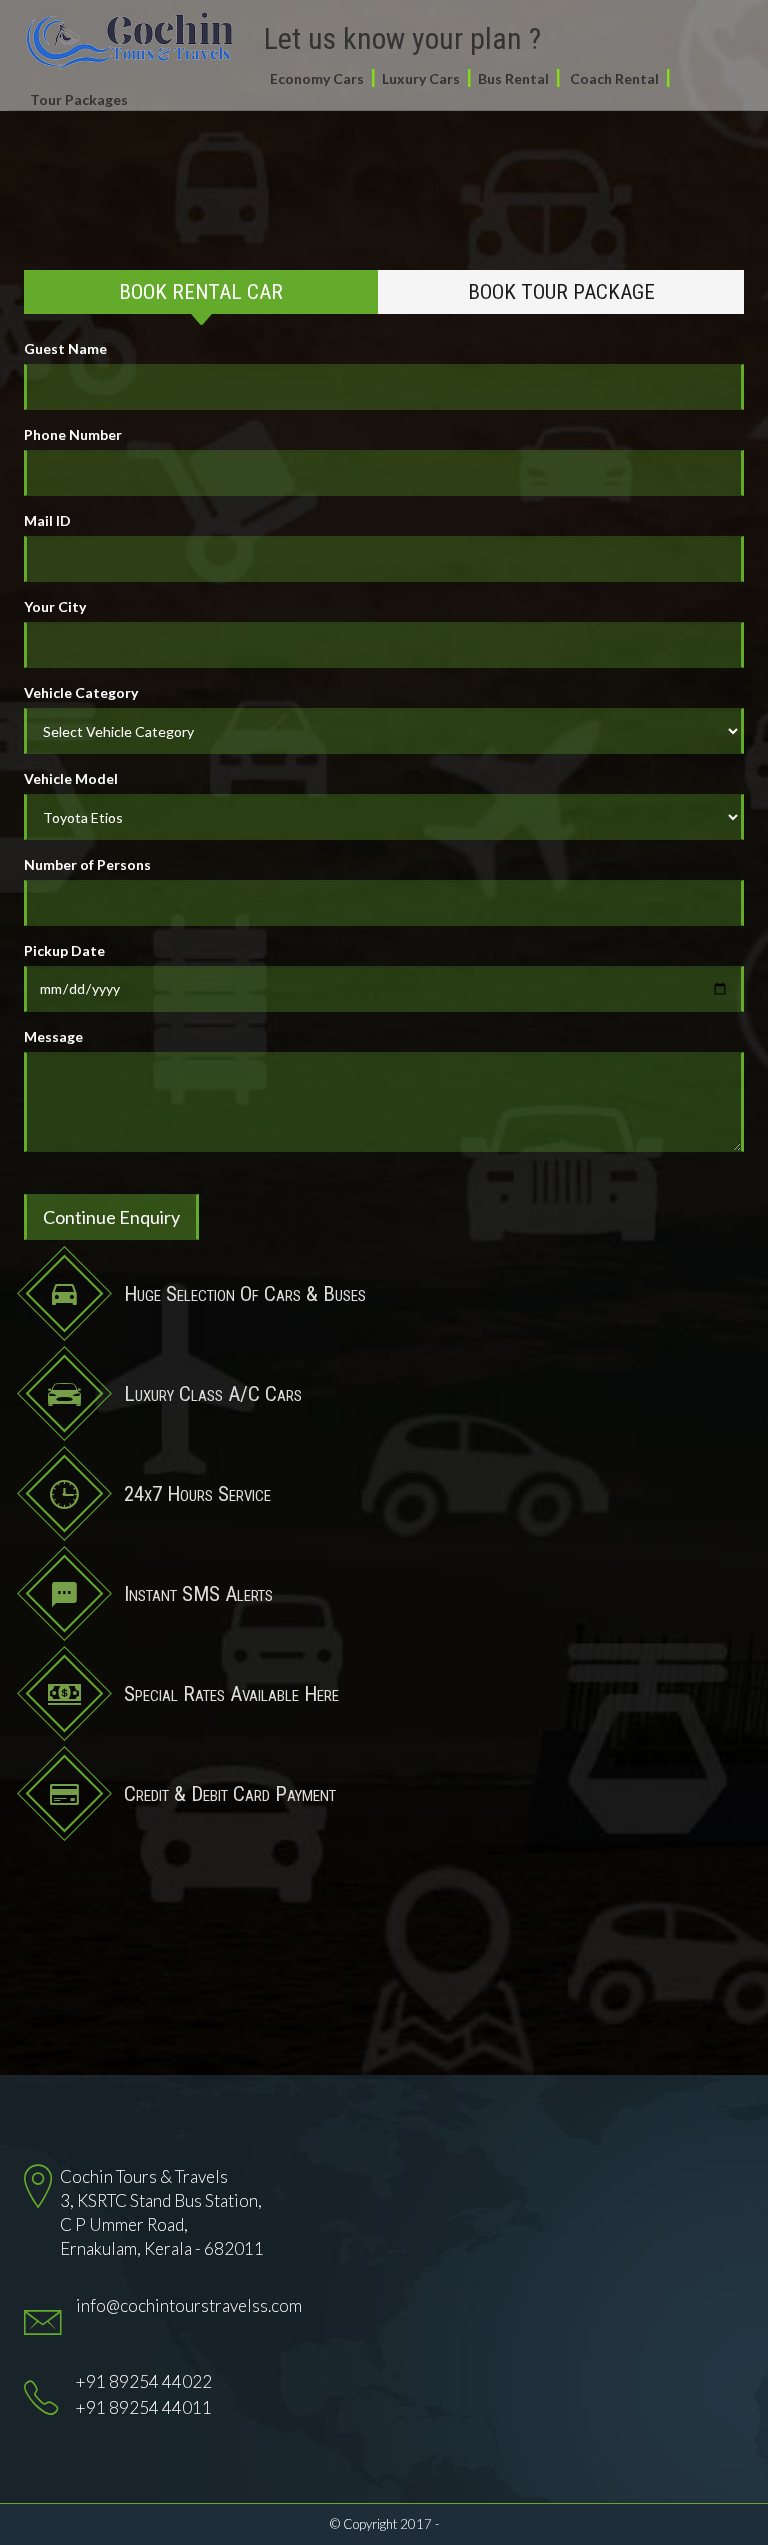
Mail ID (47, 520)
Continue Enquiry (111, 1217)
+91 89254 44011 (144, 2407)
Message (53, 1036)
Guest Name (65, 348)
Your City (55, 606)
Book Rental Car (201, 292)
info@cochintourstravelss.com (189, 2305)
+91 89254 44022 (144, 2381)
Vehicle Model (71, 778)
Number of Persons (87, 864)
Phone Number (73, 434)
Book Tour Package (561, 292)
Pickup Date (64, 950)
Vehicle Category (81, 692)
